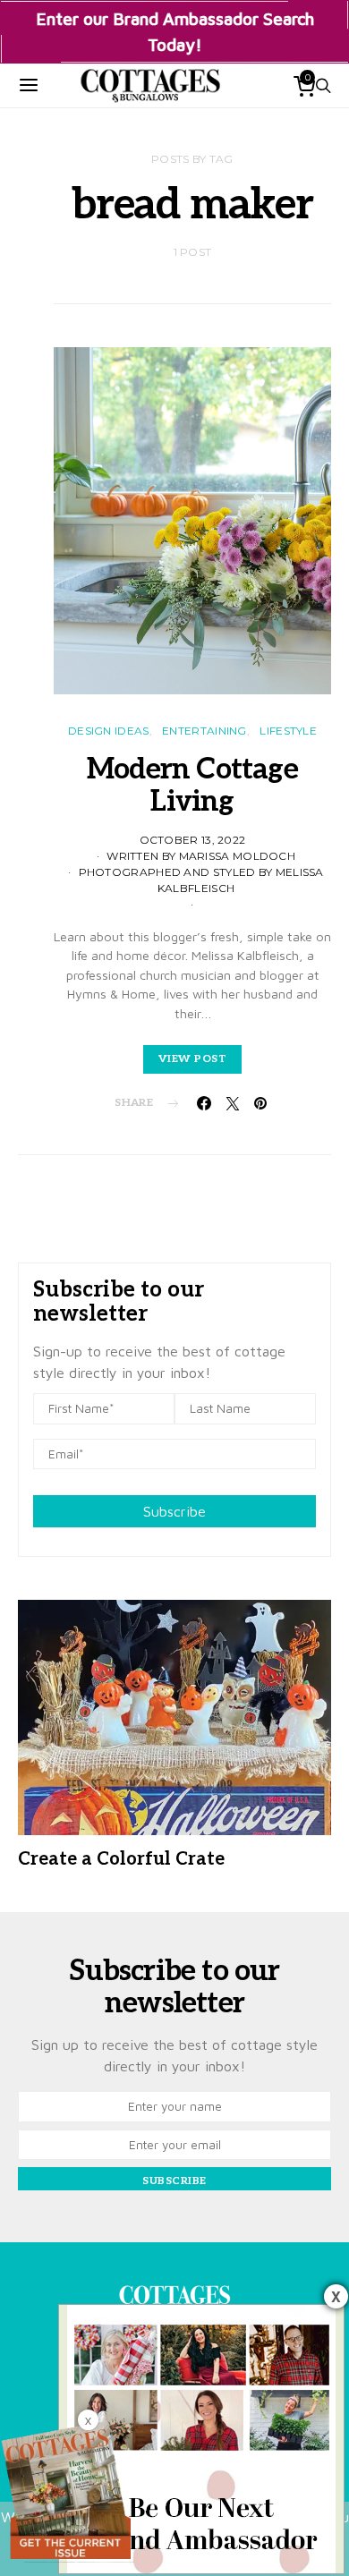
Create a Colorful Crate (121, 1859)
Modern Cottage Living (192, 786)
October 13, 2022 (193, 840)
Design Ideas (109, 731)
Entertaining (204, 731)
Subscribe (174, 1511)
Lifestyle (288, 731)
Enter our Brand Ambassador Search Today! (175, 31)
